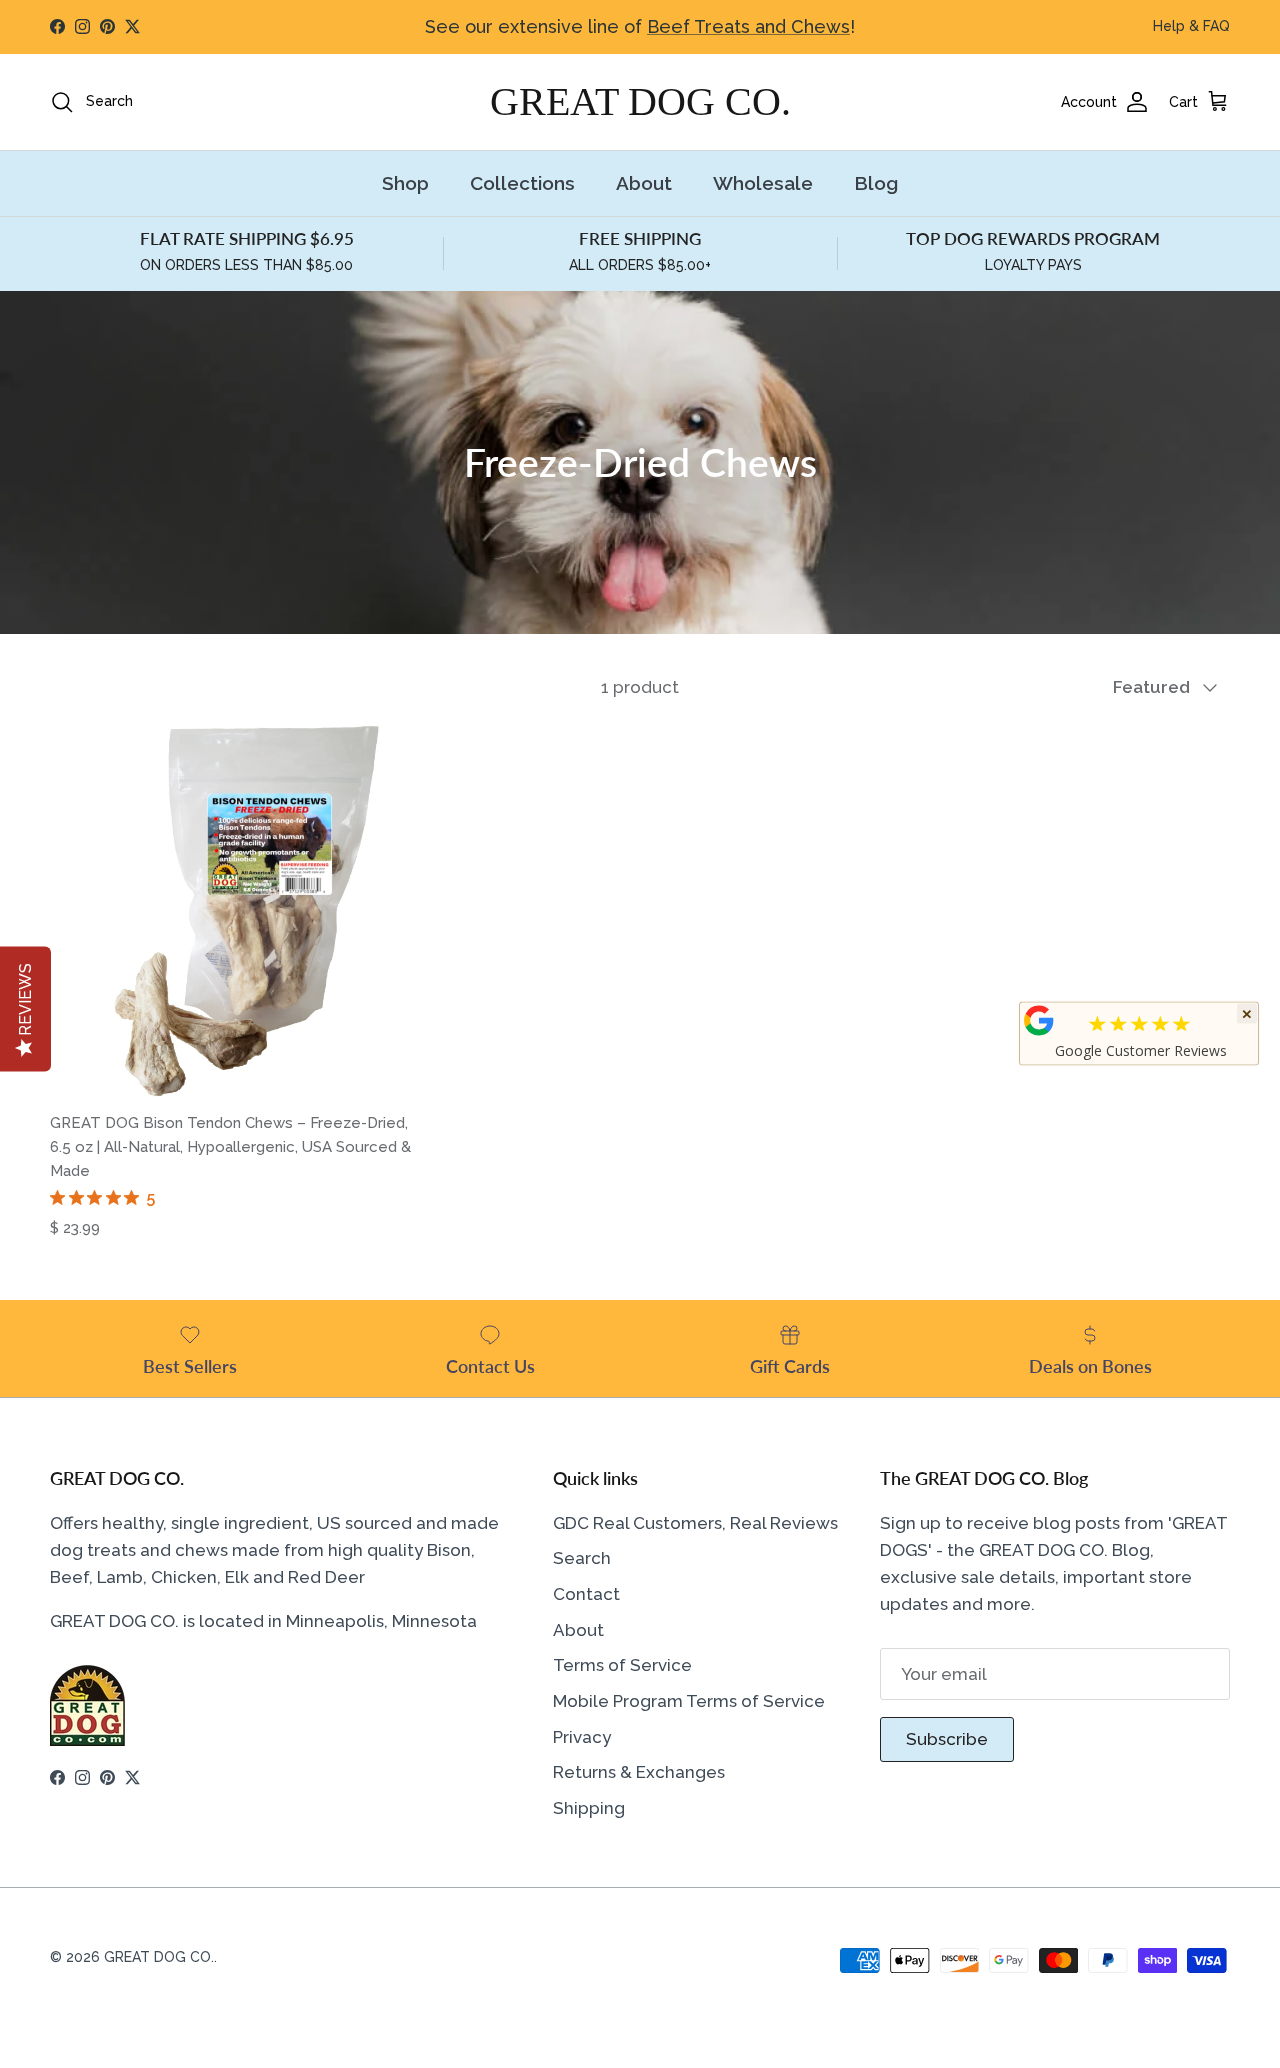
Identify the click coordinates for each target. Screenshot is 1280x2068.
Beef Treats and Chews (748, 26)
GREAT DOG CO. (159, 1957)
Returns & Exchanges (639, 1772)
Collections (522, 183)
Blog (876, 183)
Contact (586, 1594)
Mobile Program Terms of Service (689, 1701)
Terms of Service (622, 1665)
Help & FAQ (1191, 26)
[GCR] (1039, 1021)
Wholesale (763, 183)
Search (582, 1558)
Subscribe (947, 1739)
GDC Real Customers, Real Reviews (695, 1523)
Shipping (589, 1808)
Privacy (582, 1737)
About (644, 183)
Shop (405, 183)
